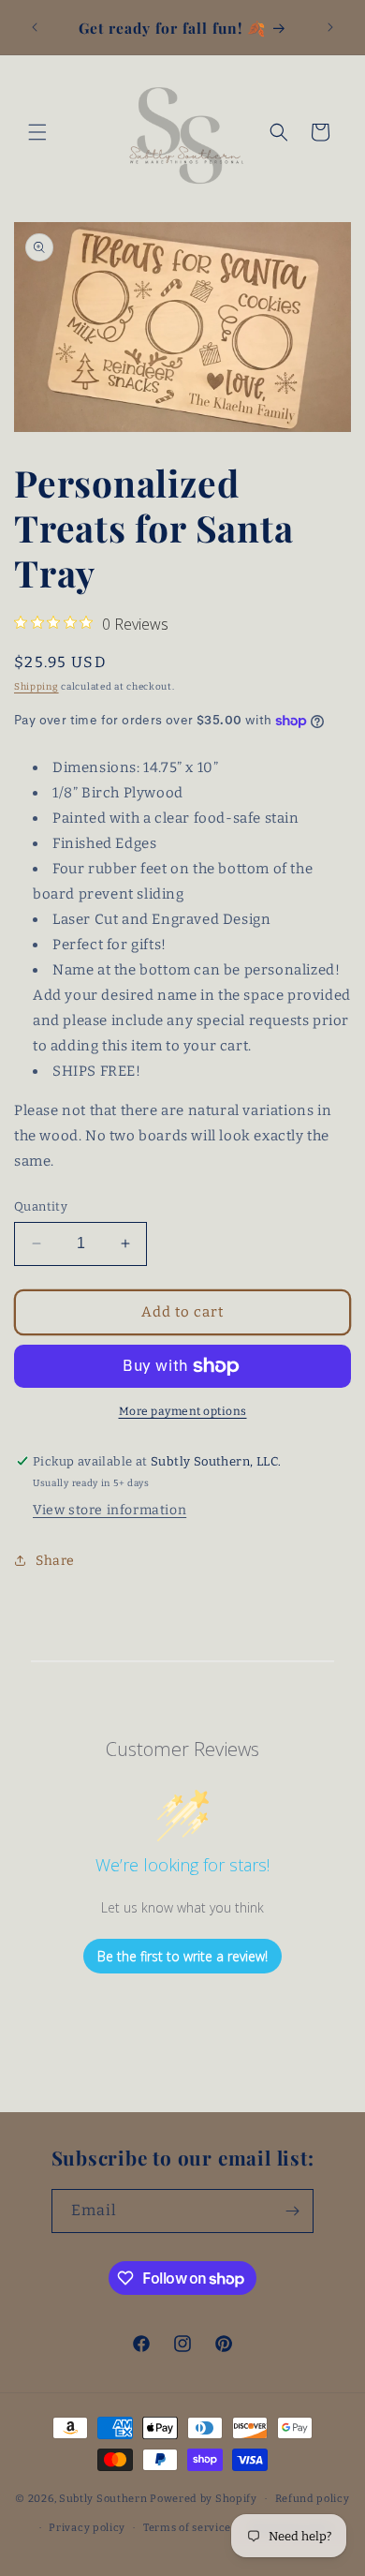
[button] (37, 132)
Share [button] (55, 1561)
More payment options (183, 1411)
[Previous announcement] (35, 27)
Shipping (36, 687)
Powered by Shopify (204, 2499)
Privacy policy (87, 2528)
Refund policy (313, 2499)
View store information (109, 1510)
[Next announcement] (330, 27)
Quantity (41, 1206)
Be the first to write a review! (182, 1956)
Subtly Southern (103, 2499)
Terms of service (187, 2528)
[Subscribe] (292, 2211)
